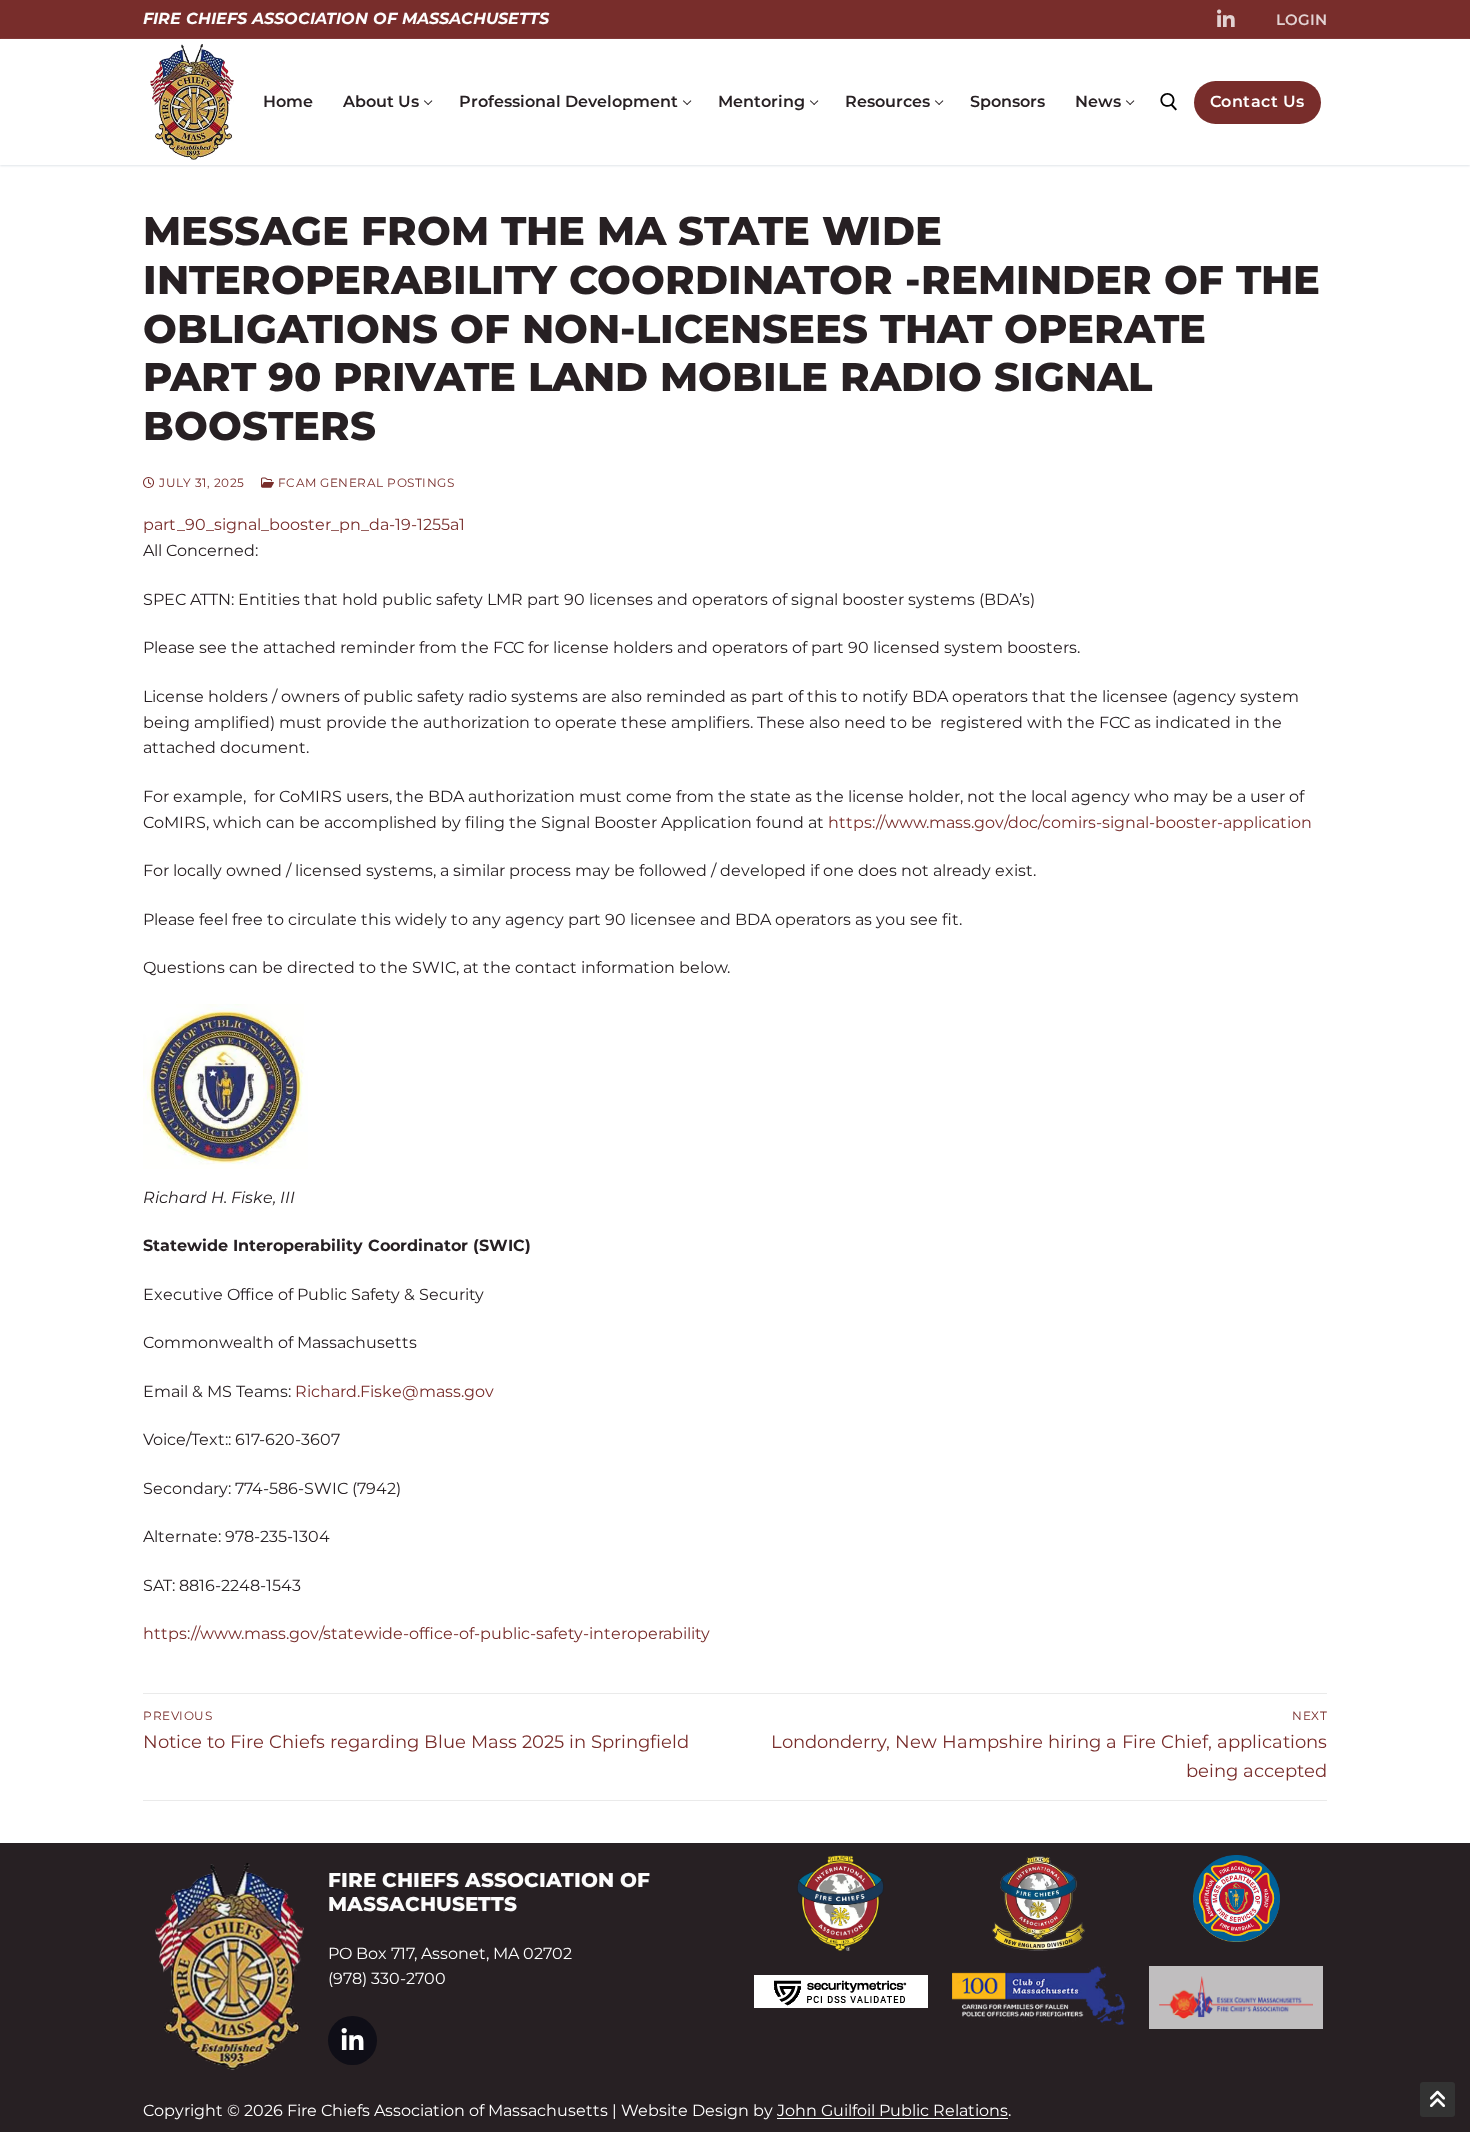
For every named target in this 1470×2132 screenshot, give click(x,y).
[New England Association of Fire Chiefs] (1039, 1903)
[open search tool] (1169, 102)
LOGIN (1301, 19)
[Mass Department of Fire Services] (1236, 1898)
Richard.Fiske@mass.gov (394, 1391)
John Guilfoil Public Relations (892, 2110)
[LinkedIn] (1226, 20)
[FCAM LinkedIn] (352, 2040)
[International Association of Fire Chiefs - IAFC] (841, 1902)
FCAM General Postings (364, 483)
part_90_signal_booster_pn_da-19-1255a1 (304, 524)
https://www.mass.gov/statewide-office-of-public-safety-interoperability (426, 1633)
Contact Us (1257, 101)
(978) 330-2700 (387, 1978)
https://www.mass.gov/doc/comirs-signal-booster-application (1070, 822)
